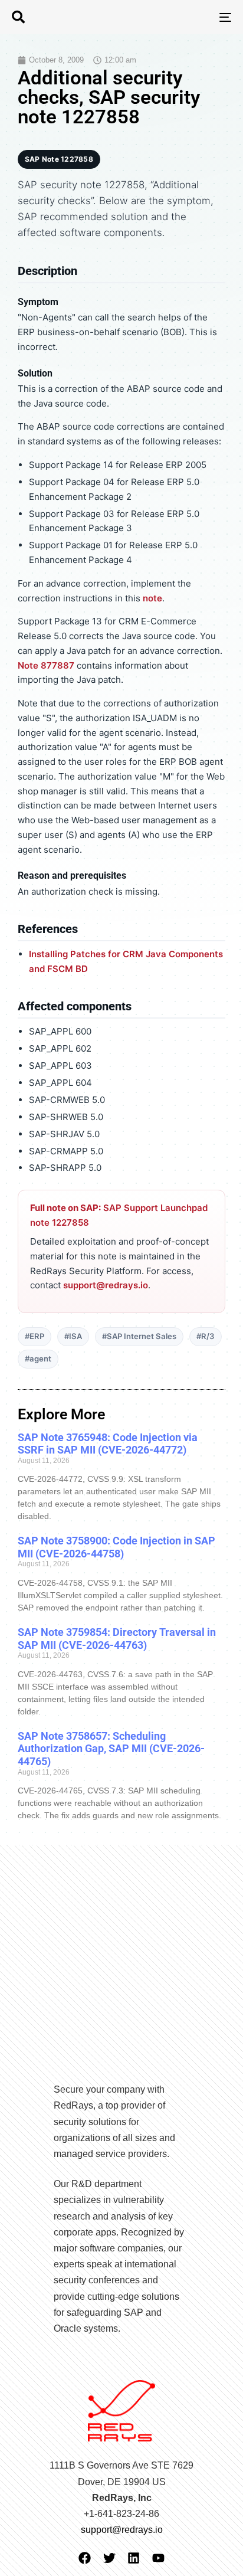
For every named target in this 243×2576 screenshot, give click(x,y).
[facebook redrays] (85, 2558)
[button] (18, 17)
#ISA (73, 1336)
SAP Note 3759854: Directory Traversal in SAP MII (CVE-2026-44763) (117, 1639)
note (152, 598)
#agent (38, 1359)
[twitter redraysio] (109, 2558)
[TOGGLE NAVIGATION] (195, 17)
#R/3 (206, 1336)
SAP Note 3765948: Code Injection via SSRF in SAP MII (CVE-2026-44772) (108, 1444)
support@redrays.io (106, 1285)
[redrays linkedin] (134, 2558)
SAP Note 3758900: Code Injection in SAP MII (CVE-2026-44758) (116, 1547)
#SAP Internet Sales (139, 1336)
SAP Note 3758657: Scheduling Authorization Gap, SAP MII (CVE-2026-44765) (111, 1749)
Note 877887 (46, 665)
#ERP (35, 1336)
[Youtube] (158, 2558)
